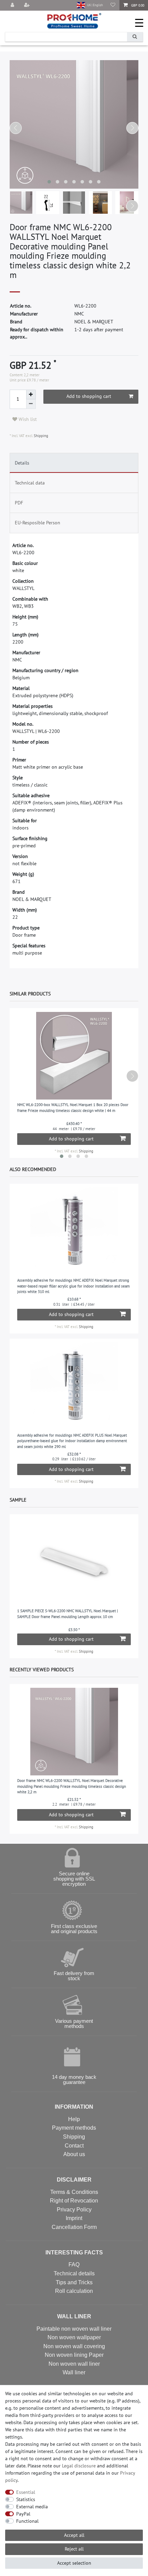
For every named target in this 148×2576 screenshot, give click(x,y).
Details (22, 463)
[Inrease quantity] (31, 394)
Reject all (74, 2549)
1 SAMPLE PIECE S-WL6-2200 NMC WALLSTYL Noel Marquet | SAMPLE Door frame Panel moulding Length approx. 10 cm (68, 1614)
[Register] (28, 5)
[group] (74, 1231)
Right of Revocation (74, 2201)
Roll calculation (74, 2291)
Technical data (30, 483)
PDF (19, 503)
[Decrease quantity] (31, 404)
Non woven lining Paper (74, 2355)
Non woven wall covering (74, 2346)
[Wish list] (113, 5)
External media (32, 2507)
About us (74, 2154)
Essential (26, 2492)
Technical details (74, 2273)
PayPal (23, 2514)
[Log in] (13, 5)
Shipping (40, 436)
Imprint (74, 2218)
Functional (27, 2521)
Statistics (26, 2499)
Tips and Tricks (74, 2282)
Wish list (27, 419)
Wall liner (74, 2372)
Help (74, 2119)
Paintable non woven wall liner (74, 2329)
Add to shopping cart (89, 396)
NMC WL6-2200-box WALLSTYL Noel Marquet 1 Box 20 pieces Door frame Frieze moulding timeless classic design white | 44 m (73, 1108)
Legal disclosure (79, 2466)
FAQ (74, 2265)
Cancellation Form (74, 2227)
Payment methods (74, 2128)
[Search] (135, 37)
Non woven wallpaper (74, 2337)
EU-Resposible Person (38, 523)
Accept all (74, 2535)
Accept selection (74, 2563)
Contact (74, 2146)
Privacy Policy (74, 2210)
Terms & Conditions (74, 2192)
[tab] (74, 463)
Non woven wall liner (74, 2364)
